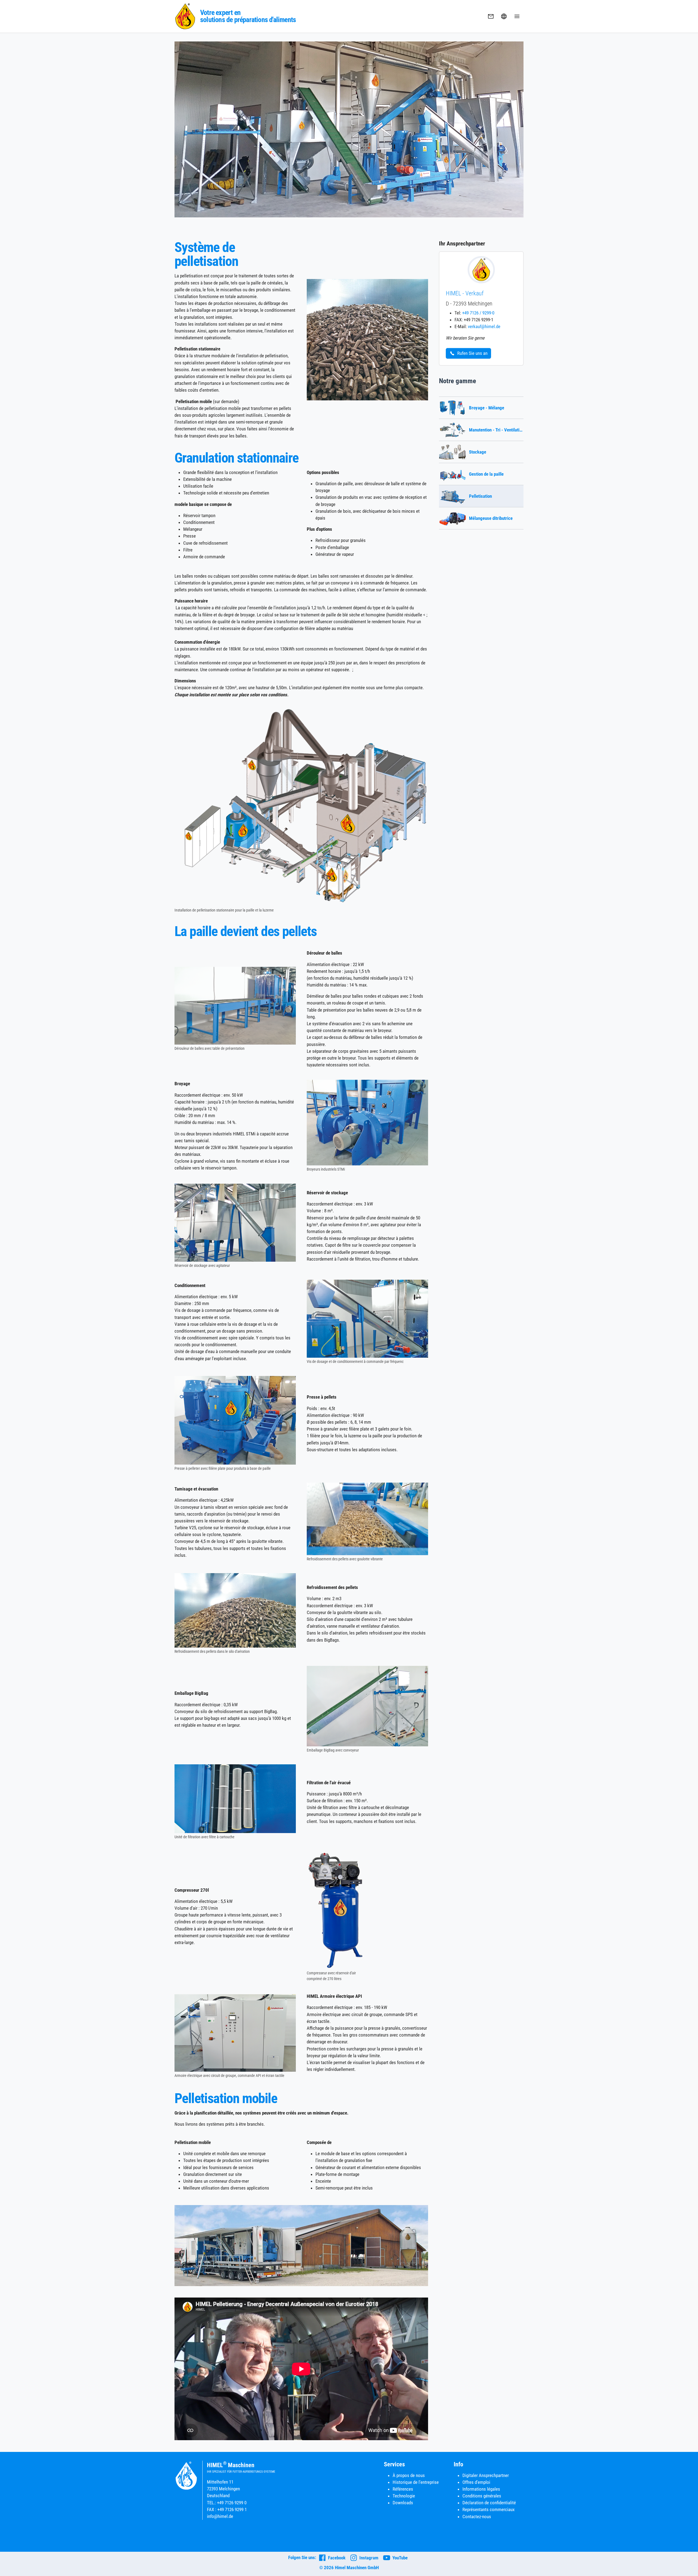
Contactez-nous (477, 2517)
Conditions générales (482, 2496)
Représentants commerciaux (488, 2509)
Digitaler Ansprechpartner (486, 2475)
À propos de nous (409, 2475)
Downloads (403, 2503)
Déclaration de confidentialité (489, 2503)
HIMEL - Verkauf (465, 293)
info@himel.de (220, 2516)
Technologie (404, 2496)
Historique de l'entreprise (416, 2482)
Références (403, 2489)
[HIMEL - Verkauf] (481, 269)
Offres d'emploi (476, 2482)
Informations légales (481, 2489)
